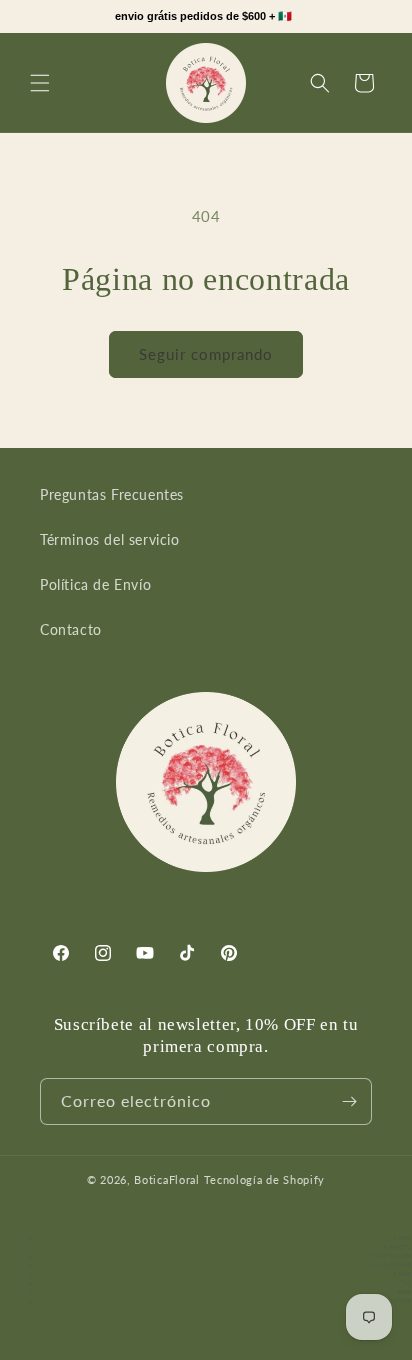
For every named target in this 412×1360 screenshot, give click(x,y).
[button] (40, 83)
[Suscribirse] (349, 1101)
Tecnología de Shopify (265, 1179)
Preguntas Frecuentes (112, 494)
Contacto (71, 629)
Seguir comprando (206, 354)
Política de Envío (95, 584)
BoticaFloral (168, 1179)
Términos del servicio (110, 539)
